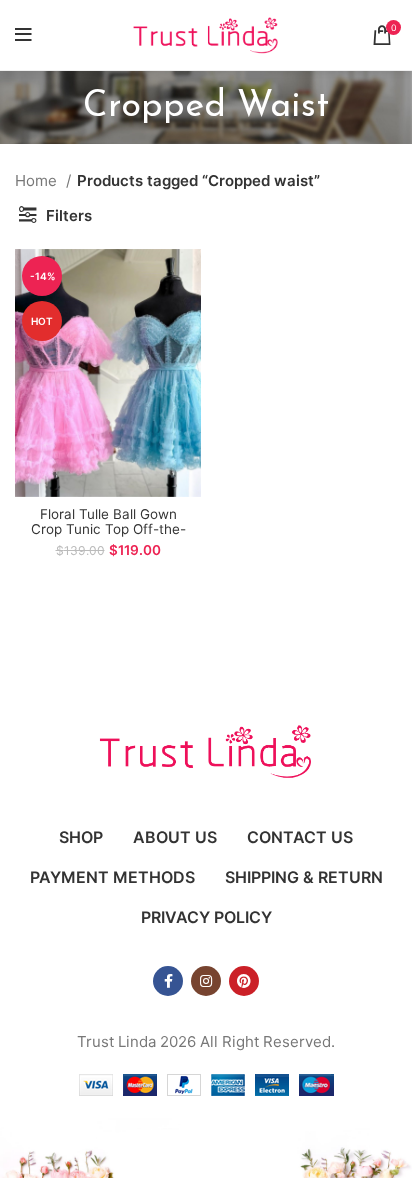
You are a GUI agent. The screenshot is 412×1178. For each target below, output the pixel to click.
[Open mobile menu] (23, 35)
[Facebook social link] (168, 981)
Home (38, 180)
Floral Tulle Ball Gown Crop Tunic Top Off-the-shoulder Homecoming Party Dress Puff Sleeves (108, 536)
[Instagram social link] (206, 981)
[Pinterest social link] (244, 981)
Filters (69, 215)
